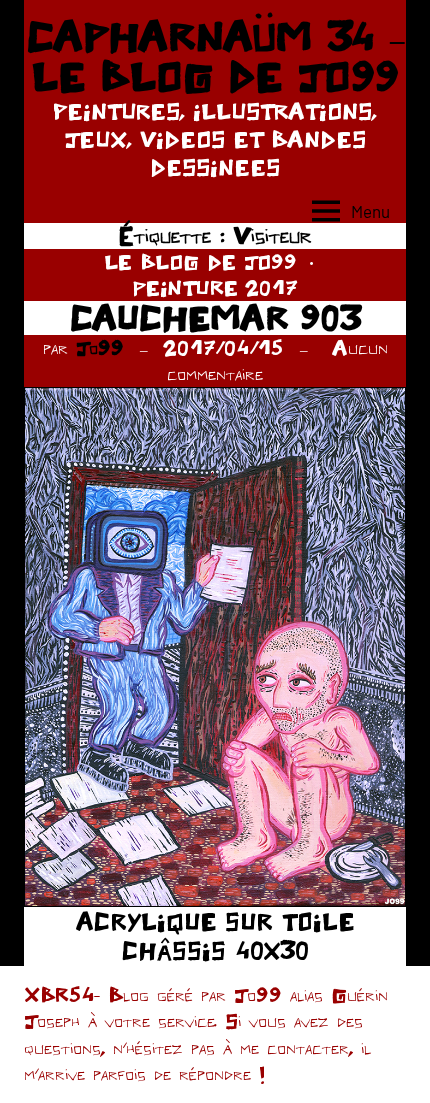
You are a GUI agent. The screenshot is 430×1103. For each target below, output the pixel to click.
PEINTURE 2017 (215, 287)
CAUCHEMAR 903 (215, 317)
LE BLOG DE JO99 (200, 261)
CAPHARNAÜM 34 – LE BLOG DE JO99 (215, 56)
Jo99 (100, 347)
